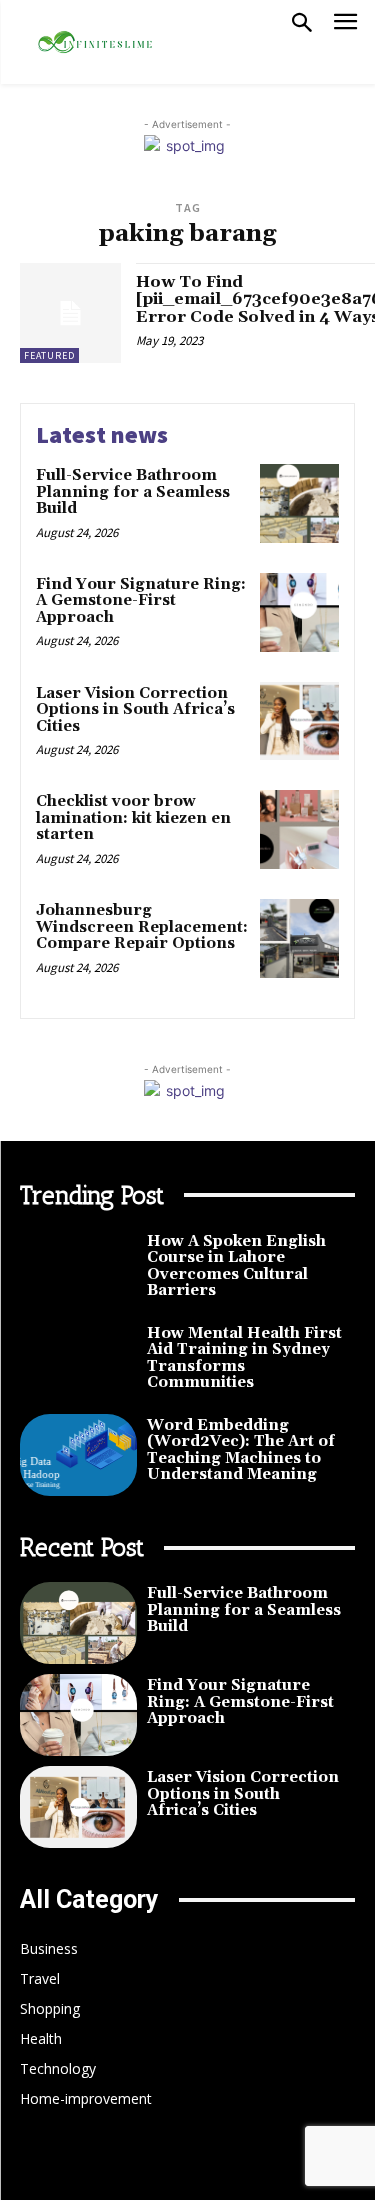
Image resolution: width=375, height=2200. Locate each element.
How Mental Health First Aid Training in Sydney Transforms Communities (244, 1358)
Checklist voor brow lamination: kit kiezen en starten (133, 818)
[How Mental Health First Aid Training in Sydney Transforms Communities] (78, 1363)
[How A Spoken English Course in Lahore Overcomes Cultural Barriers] (78, 1271)
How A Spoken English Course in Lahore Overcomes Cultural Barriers (236, 1266)
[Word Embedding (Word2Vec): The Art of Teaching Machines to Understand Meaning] (78, 1455)
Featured (49, 355)
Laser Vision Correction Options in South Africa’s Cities (135, 710)
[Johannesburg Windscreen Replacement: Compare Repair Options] (299, 938)
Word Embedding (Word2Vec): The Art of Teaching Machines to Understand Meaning (241, 1450)
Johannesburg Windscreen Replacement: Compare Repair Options (142, 927)
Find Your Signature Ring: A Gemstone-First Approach (141, 601)
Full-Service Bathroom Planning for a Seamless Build (133, 492)
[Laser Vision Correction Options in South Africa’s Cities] (299, 721)
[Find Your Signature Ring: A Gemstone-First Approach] (299, 612)
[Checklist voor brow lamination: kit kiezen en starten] (299, 829)
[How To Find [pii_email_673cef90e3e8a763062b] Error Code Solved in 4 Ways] (70, 313)
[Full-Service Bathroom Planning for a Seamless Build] (299, 503)
